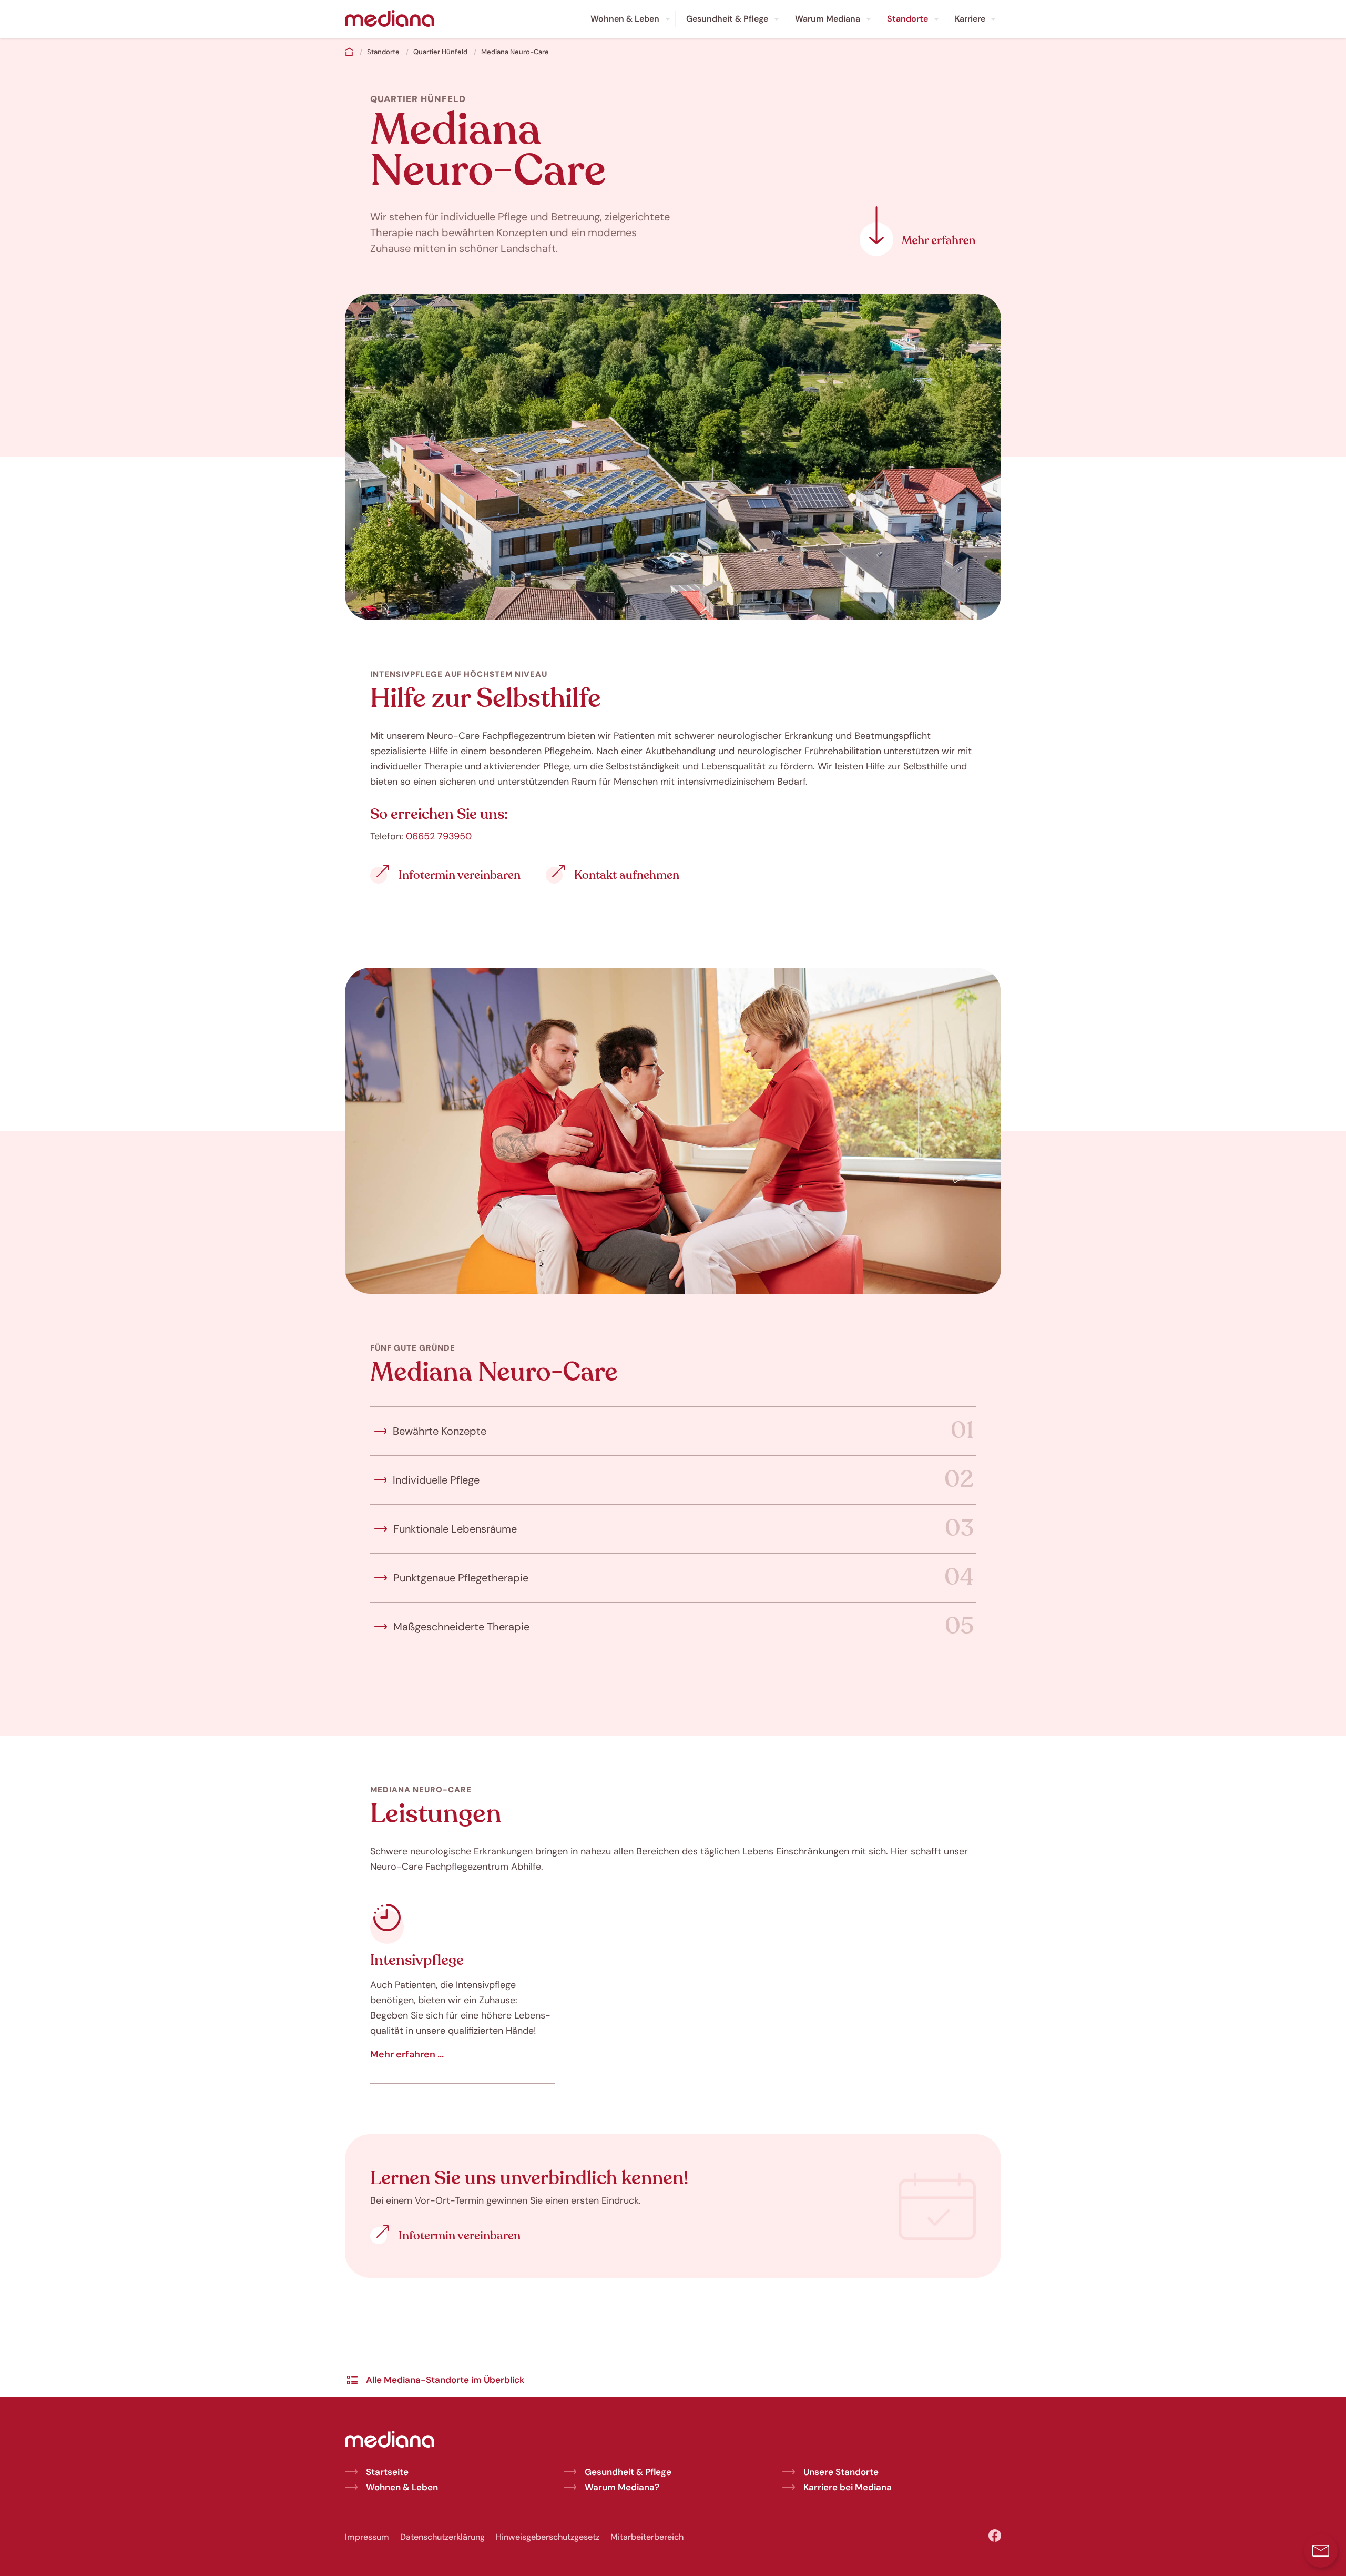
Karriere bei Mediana (848, 2487)
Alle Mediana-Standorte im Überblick (445, 2380)
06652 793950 (439, 836)
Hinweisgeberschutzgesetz (548, 2537)
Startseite (387, 2472)
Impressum (367, 2537)
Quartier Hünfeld (440, 52)
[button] (1321, 2551)
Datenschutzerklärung (442, 2537)
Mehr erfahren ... (407, 2054)
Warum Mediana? (622, 2487)
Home (349, 52)
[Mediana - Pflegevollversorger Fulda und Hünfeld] (390, 19)
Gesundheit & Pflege (628, 2472)
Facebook (995, 2536)
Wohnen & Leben (402, 2487)
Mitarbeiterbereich (647, 2537)
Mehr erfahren (918, 231)
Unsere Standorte (841, 2472)
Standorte (383, 52)
